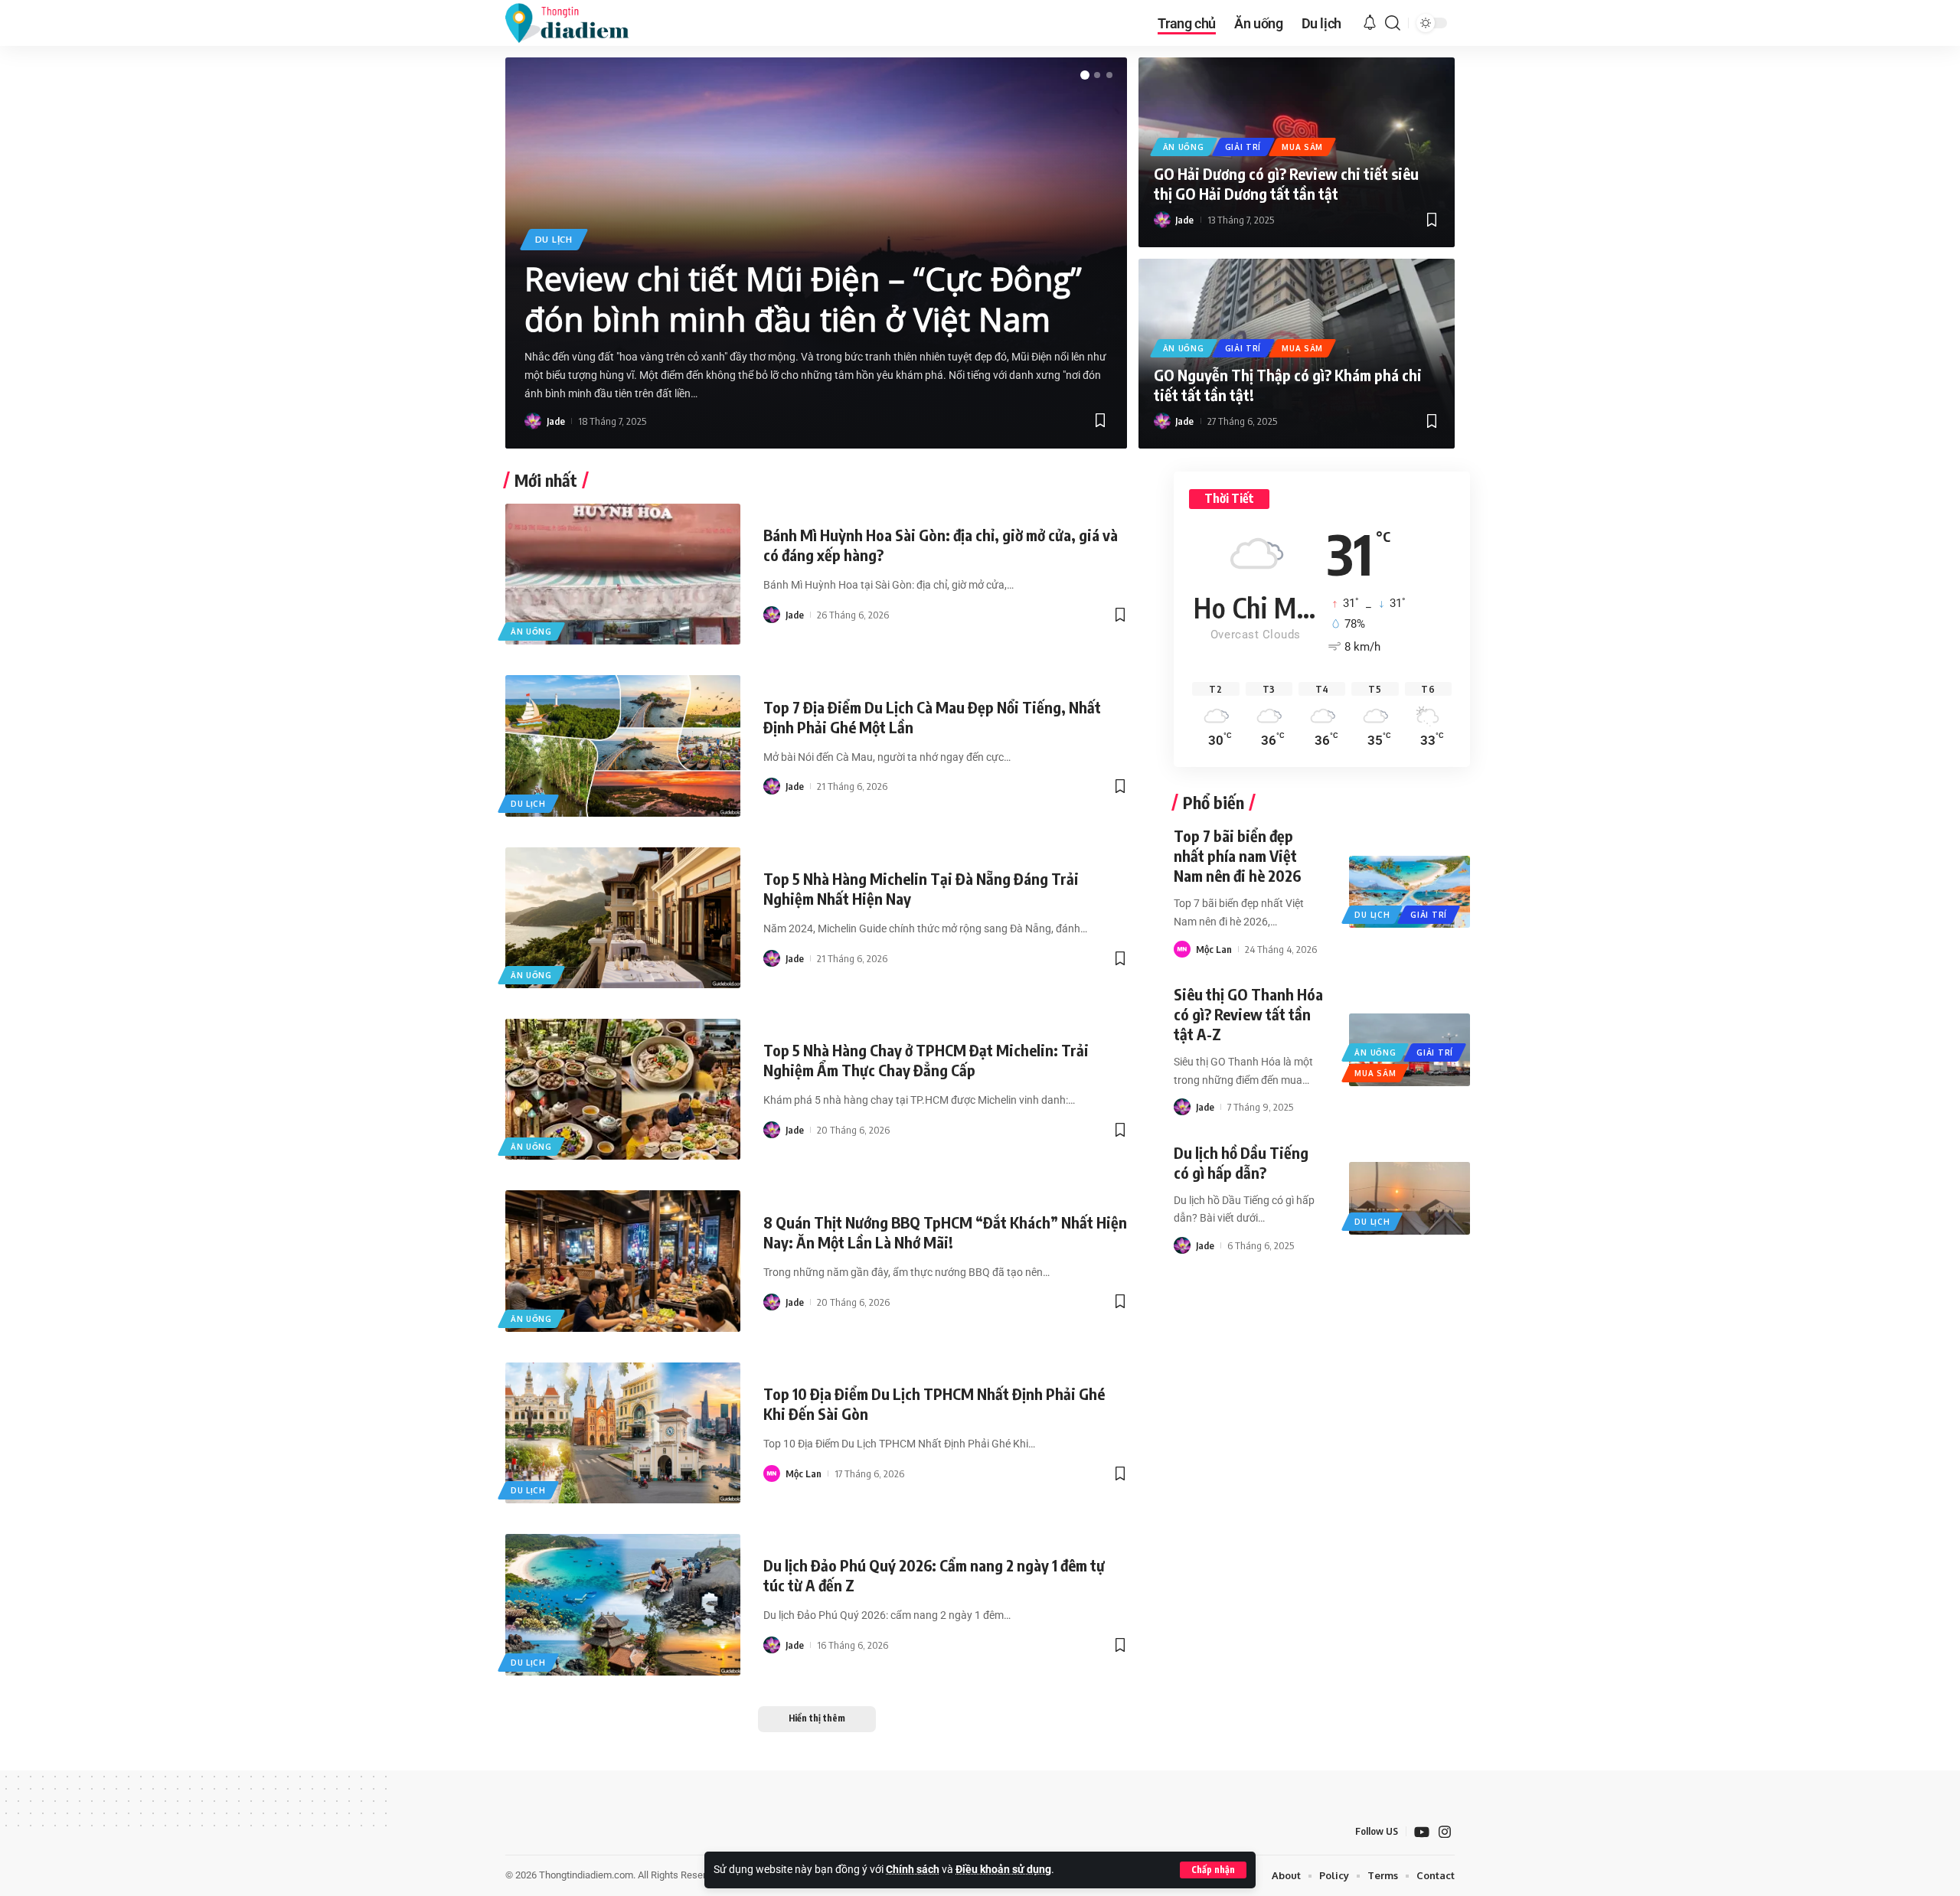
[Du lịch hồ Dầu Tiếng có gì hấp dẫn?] (1409, 1198)
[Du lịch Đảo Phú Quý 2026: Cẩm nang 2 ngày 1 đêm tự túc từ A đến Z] (623, 1604)
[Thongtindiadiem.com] (577, 23)
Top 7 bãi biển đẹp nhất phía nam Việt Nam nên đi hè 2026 (1237, 855)
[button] (1213, 1870)
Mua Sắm (1302, 147)
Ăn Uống (1184, 147)
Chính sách (913, 1870)
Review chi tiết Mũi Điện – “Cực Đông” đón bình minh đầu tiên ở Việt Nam (803, 299)
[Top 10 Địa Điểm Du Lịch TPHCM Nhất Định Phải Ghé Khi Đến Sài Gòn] (623, 1433)
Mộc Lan (804, 1473)
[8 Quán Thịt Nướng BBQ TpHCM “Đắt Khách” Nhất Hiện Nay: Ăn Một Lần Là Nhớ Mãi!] (623, 1261)
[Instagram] (1445, 1832)
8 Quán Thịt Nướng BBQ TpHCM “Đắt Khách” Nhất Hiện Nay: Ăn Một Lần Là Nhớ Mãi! (945, 1232)
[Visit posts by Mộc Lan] (772, 1473)
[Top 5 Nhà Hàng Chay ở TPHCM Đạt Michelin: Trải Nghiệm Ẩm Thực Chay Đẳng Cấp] (623, 1089)
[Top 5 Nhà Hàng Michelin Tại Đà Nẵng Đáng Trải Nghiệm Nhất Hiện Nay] (623, 918)
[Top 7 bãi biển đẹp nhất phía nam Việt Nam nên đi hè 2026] (1409, 892)
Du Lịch (554, 239)
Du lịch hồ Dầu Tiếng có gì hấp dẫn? (1241, 1162)
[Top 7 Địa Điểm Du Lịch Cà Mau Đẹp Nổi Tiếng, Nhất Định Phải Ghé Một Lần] (623, 746)
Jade (556, 421)
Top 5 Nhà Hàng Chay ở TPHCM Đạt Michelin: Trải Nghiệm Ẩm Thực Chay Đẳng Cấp (926, 1060)
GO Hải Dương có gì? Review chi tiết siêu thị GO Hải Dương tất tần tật (1286, 183)
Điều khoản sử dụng (1003, 1870)
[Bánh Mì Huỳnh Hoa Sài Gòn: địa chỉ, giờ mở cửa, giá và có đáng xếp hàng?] (623, 574)
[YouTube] (1422, 1832)
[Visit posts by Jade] (533, 421)
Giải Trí (1243, 147)
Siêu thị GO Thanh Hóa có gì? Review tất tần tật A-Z (1248, 1014)
